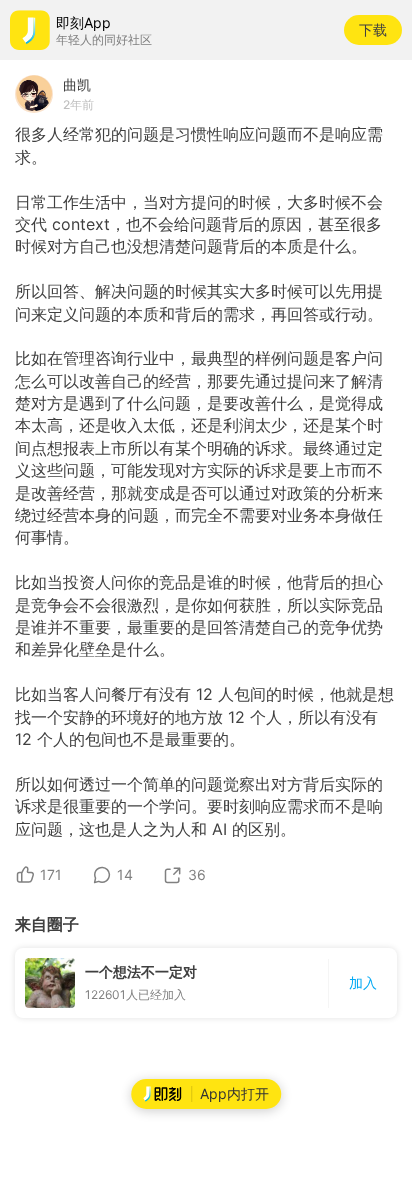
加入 (363, 982)
